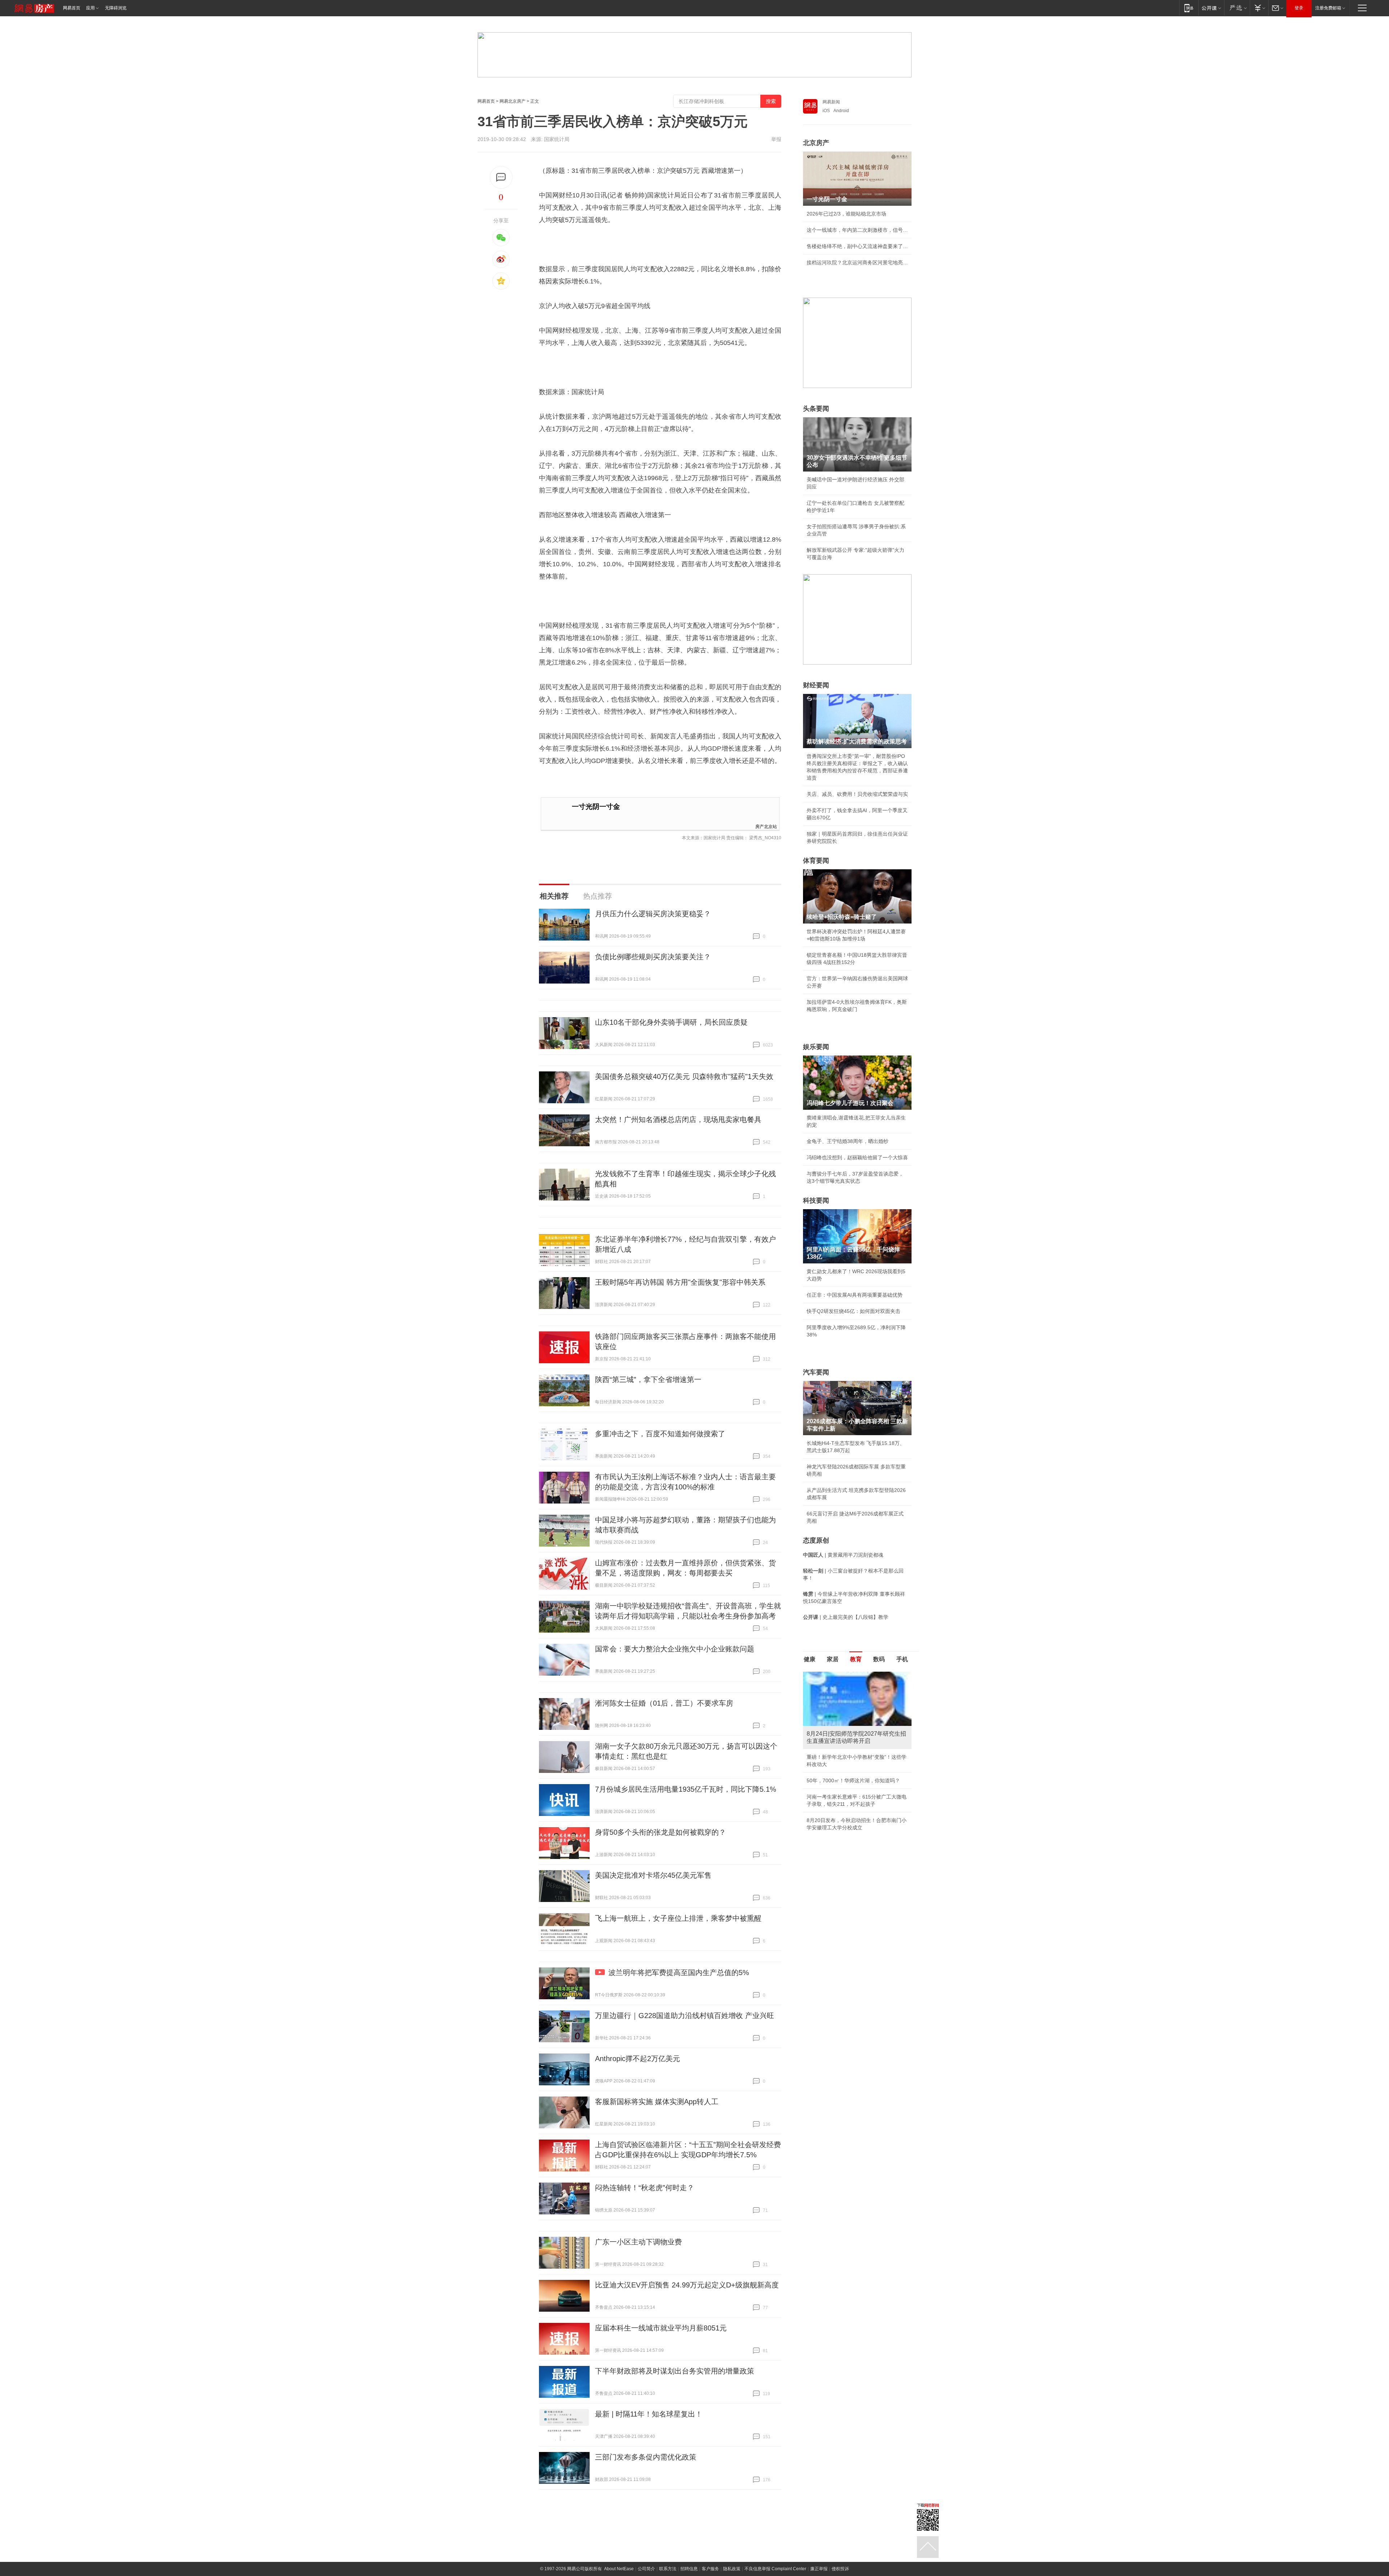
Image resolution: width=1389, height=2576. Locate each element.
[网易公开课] (1211, 8)
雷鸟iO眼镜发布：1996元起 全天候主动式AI (856, 1757)
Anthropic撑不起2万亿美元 (638, 2059)
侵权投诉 (840, 2569)
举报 (776, 139)
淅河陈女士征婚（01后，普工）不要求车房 (664, 1703)
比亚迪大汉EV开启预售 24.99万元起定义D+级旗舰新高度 (687, 2285)
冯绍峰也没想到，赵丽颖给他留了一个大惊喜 (857, 1157)
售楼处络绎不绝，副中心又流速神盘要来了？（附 (857, 246)
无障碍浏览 (116, 8)
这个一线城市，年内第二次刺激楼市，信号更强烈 (857, 230)
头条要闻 (816, 409)
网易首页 (72, 8)
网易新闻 (831, 102)
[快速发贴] (501, 177)
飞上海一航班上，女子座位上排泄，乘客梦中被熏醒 (678, 1918)
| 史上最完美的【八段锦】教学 (846, 1617)
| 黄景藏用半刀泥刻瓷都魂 (843, 1555)
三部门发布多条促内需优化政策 (646, 2457)
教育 (856, 1659)
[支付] (1259, 8)
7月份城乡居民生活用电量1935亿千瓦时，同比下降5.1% (686, 1789)
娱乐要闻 (816, 1047)
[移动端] (1189, 8)
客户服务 (710, 2569)
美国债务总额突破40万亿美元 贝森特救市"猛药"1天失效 (684, 1076)
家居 (833, 1659)
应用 (90, 8)
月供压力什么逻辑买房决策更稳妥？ (653, 914)
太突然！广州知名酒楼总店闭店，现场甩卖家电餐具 (678, 1119)
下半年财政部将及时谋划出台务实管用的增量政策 (675, 2371)
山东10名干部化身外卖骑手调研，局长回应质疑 (671, 1022)
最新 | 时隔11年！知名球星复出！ (649, 2414)
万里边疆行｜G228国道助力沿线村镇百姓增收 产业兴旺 (685, 2016)
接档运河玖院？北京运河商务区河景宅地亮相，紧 (857, 263)
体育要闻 (816, 861)
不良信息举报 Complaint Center (775, 2569)
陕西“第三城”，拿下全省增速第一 (648, 1379)
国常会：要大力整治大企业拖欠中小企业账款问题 (675, 1649)
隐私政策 (732, 2569)
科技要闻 (816, 1200)
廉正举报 (819, 2569)
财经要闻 (816, 685)
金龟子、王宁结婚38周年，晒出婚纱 (848, 1141)
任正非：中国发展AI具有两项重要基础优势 (855, 1295)
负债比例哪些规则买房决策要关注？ (653, 957)
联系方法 (668, 2569)
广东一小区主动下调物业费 (638, 2242)
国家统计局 (557, 139)
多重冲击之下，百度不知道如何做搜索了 (660, 1434)
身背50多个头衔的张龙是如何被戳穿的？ (660, 1832)
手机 (902, 1659)
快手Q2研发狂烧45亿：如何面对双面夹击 (853, 1311)
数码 (879, 1659)
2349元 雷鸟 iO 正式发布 (835, 1797)
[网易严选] (1237, 8)
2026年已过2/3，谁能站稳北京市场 (846, 214)
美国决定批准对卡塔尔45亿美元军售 (653, 1875)
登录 (1299, 8)
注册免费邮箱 (1328, 8)
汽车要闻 (816, 1372)
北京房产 (816, 143)
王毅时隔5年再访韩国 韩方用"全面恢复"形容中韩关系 (680, 1282)
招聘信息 (689, 2569)
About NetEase (619, 2569)
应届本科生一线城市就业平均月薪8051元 (661, 2328)
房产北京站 (766, 826)
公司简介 (646, 2569)
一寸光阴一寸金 (596, 807)
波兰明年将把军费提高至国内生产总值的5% (679, 1972)
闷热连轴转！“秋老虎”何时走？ (645, 2188)
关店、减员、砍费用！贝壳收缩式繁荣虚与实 (857, 794)
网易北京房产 (513, 101)
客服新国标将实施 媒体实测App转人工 (657, 2102)
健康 (810, 1659)
